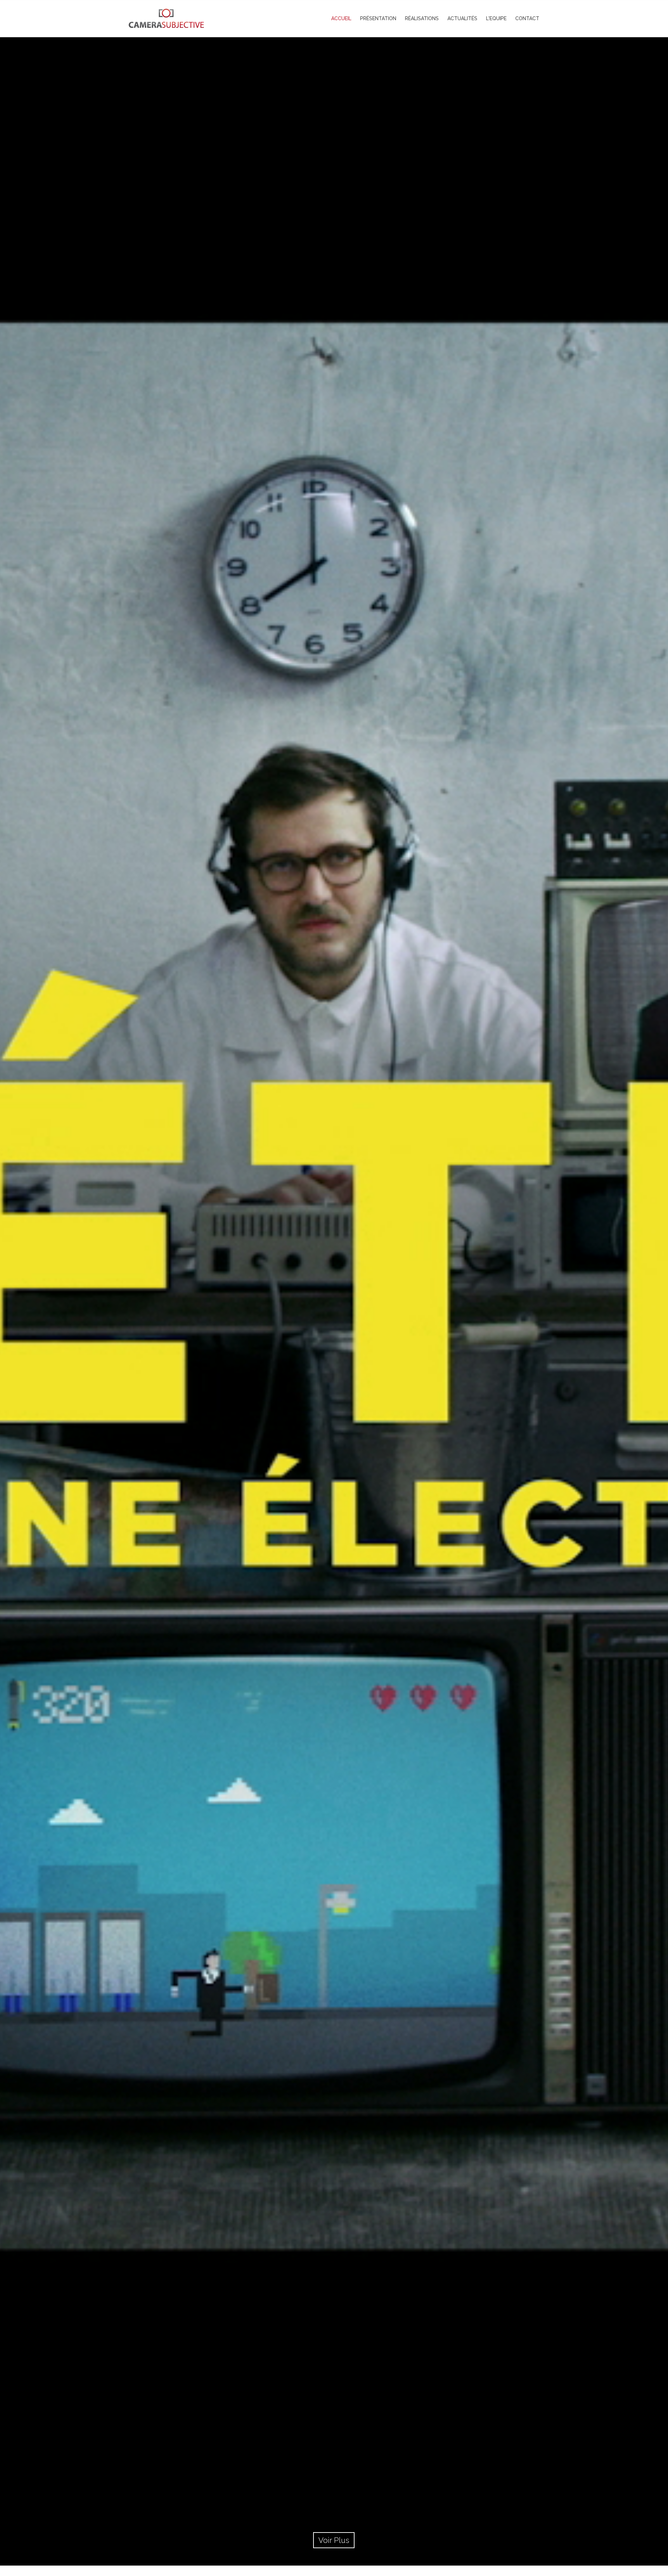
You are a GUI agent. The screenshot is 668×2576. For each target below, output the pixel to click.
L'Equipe (496, 18)
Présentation (378, 18)
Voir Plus (334, 2540)
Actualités (462, 18)
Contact (527, 18)
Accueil (341, 18)
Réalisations (422, 18)
